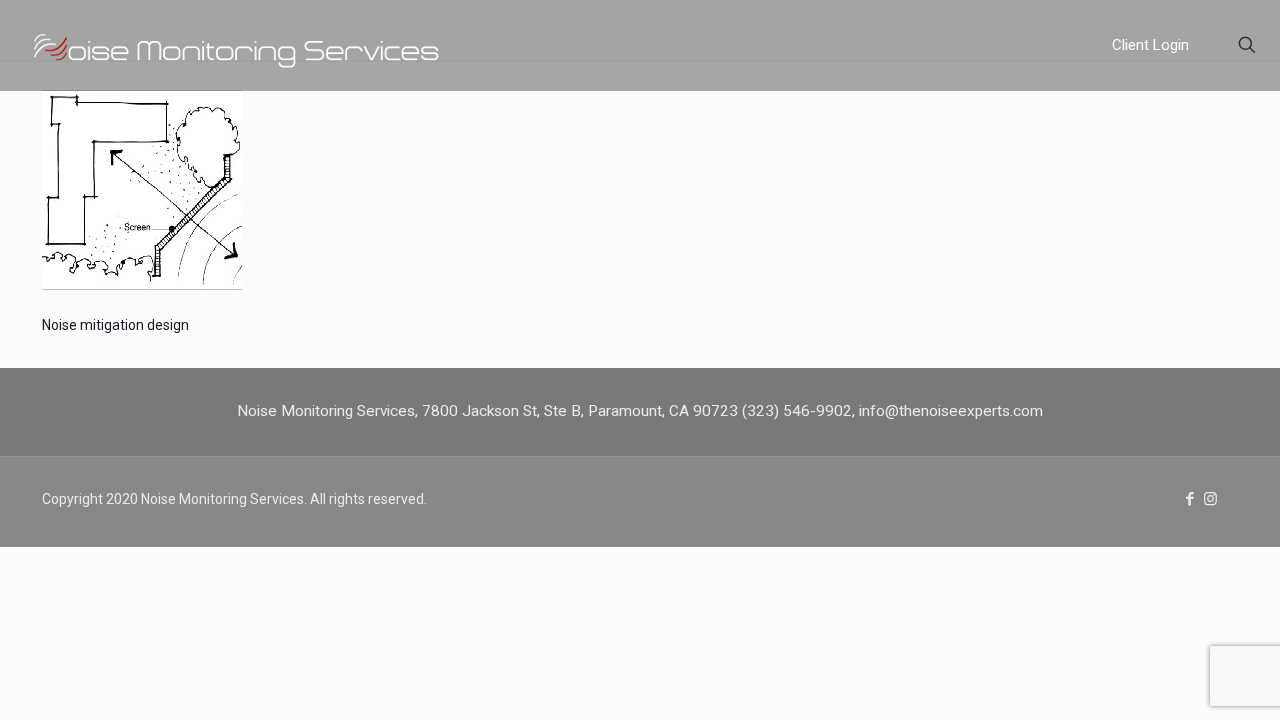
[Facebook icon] (1189, 499)
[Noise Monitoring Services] (265, 45)
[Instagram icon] (1210, 499)
